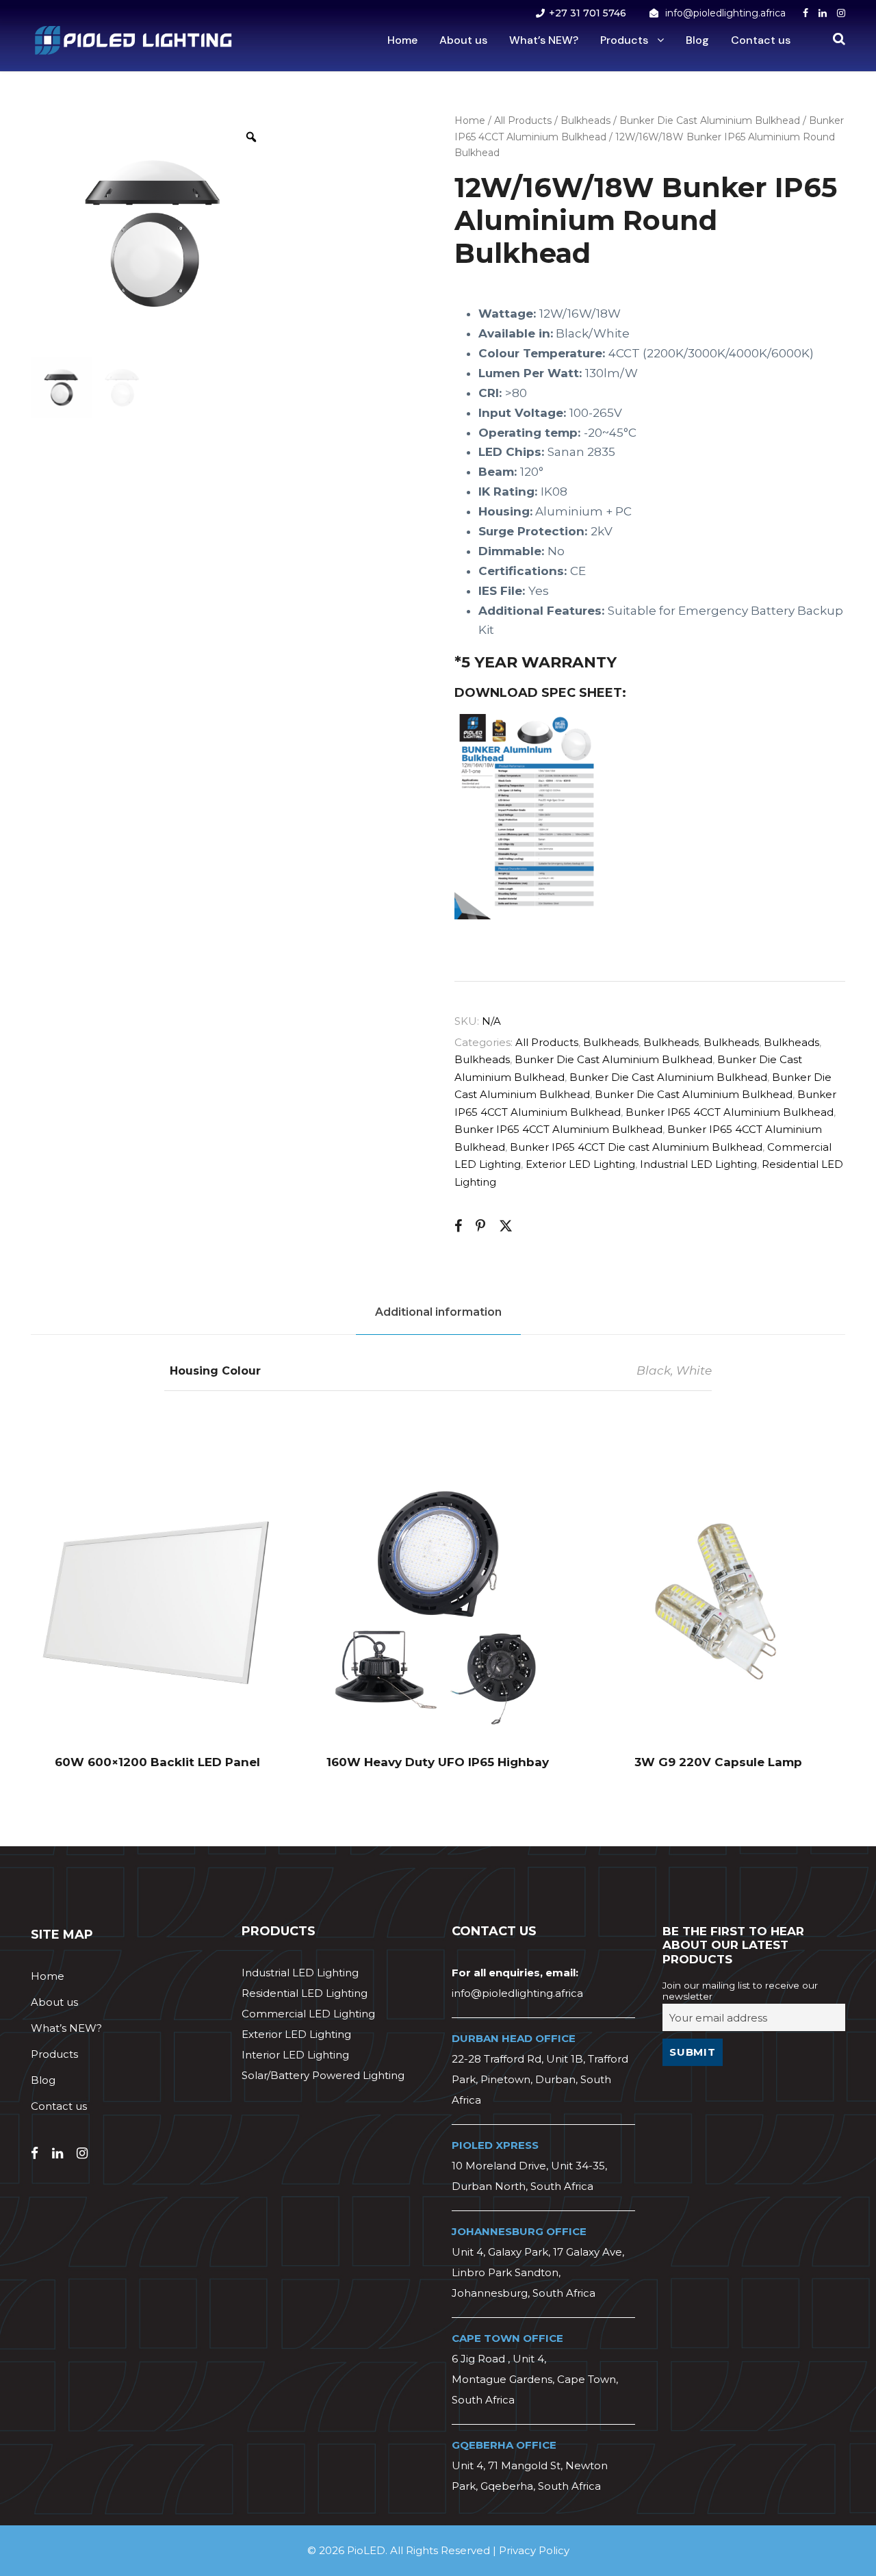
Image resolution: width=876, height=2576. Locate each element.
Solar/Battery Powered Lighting (323, 2075)
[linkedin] (823, 13)
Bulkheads (585, 120)
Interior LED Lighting (295, 2055)
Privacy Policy (534, 2550)
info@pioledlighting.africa (725, 13)
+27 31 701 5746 (588, 13)
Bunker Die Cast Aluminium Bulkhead (710, 120)
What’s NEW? (544, 40)
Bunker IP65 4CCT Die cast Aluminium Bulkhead (636, 1147)
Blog (697, 40)
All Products (523, 120)
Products (624, 40)
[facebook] (806, 13)
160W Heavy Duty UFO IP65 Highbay (438, 1762)
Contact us (761, 40)
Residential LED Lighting (305, 1993)
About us (463, 40)
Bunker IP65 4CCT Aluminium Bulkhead (730, 1112)
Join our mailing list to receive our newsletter (740, 1991)
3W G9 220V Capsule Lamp (718, 1762)
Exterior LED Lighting (580, 1164)
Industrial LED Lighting (698, 1164)
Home (402, 40)
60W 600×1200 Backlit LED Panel (157, 1762)
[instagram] (841, 13)
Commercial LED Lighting (308, 2014)
